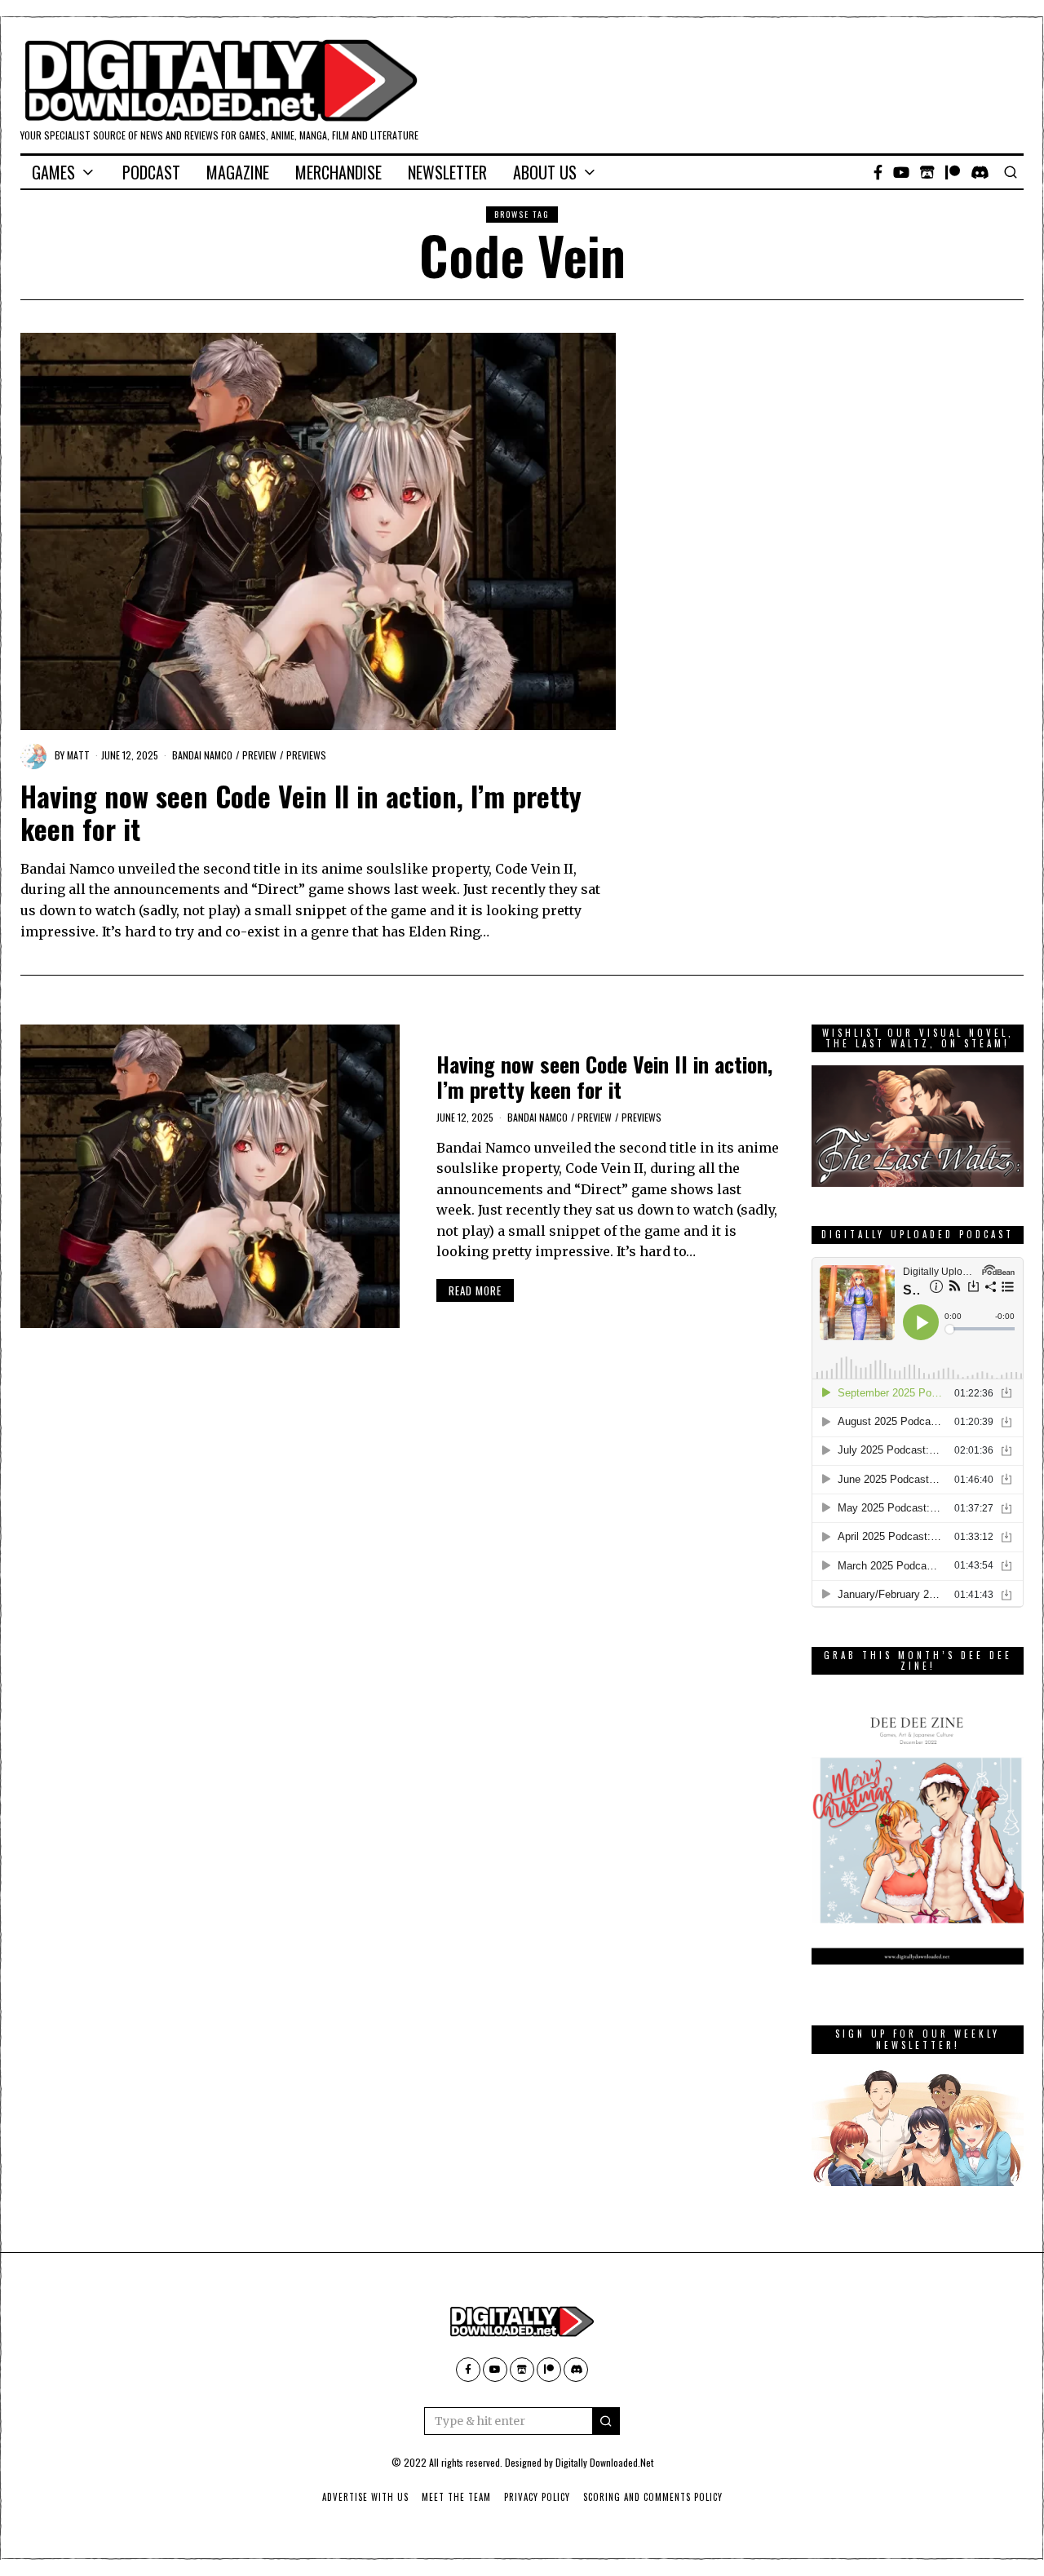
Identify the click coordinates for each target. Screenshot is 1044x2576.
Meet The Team (456, 2497)
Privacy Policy (537, 2497)
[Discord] (980, 172)
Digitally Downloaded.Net (604, 2462)
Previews (306, 755)
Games (53, 172)
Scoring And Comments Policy (653, 2497)
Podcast (151, 172)
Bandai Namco (202, 755)
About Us (545, 172)
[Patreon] (953, 172)
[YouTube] (901, 172)
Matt (78, 755)
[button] (606, 2421)
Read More (475, 1290)
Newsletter (447, 172)
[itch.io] (927, 172)
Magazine (238, 172)
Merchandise (338, 172)
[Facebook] (878, 172)
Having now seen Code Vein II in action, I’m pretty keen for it (301, 812)
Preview (259, 755)
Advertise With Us (365, 2497)
